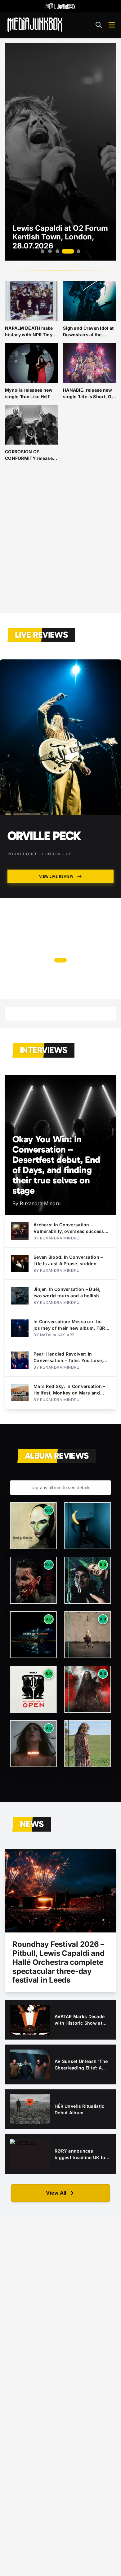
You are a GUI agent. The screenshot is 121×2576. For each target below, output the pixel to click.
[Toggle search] (99, 25)
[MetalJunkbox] (60, 6)
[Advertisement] (60, 542)
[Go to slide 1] (43, 251)
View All (56, 2193)
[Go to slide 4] (68, 251)
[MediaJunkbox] (35, 25)
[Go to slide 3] (57, 251)
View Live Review (56, 947)
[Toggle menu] (112, 25)
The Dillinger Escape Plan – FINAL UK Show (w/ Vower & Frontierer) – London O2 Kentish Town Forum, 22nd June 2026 (59, 880)
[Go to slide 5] (78, 251)
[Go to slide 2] (50, 251)
